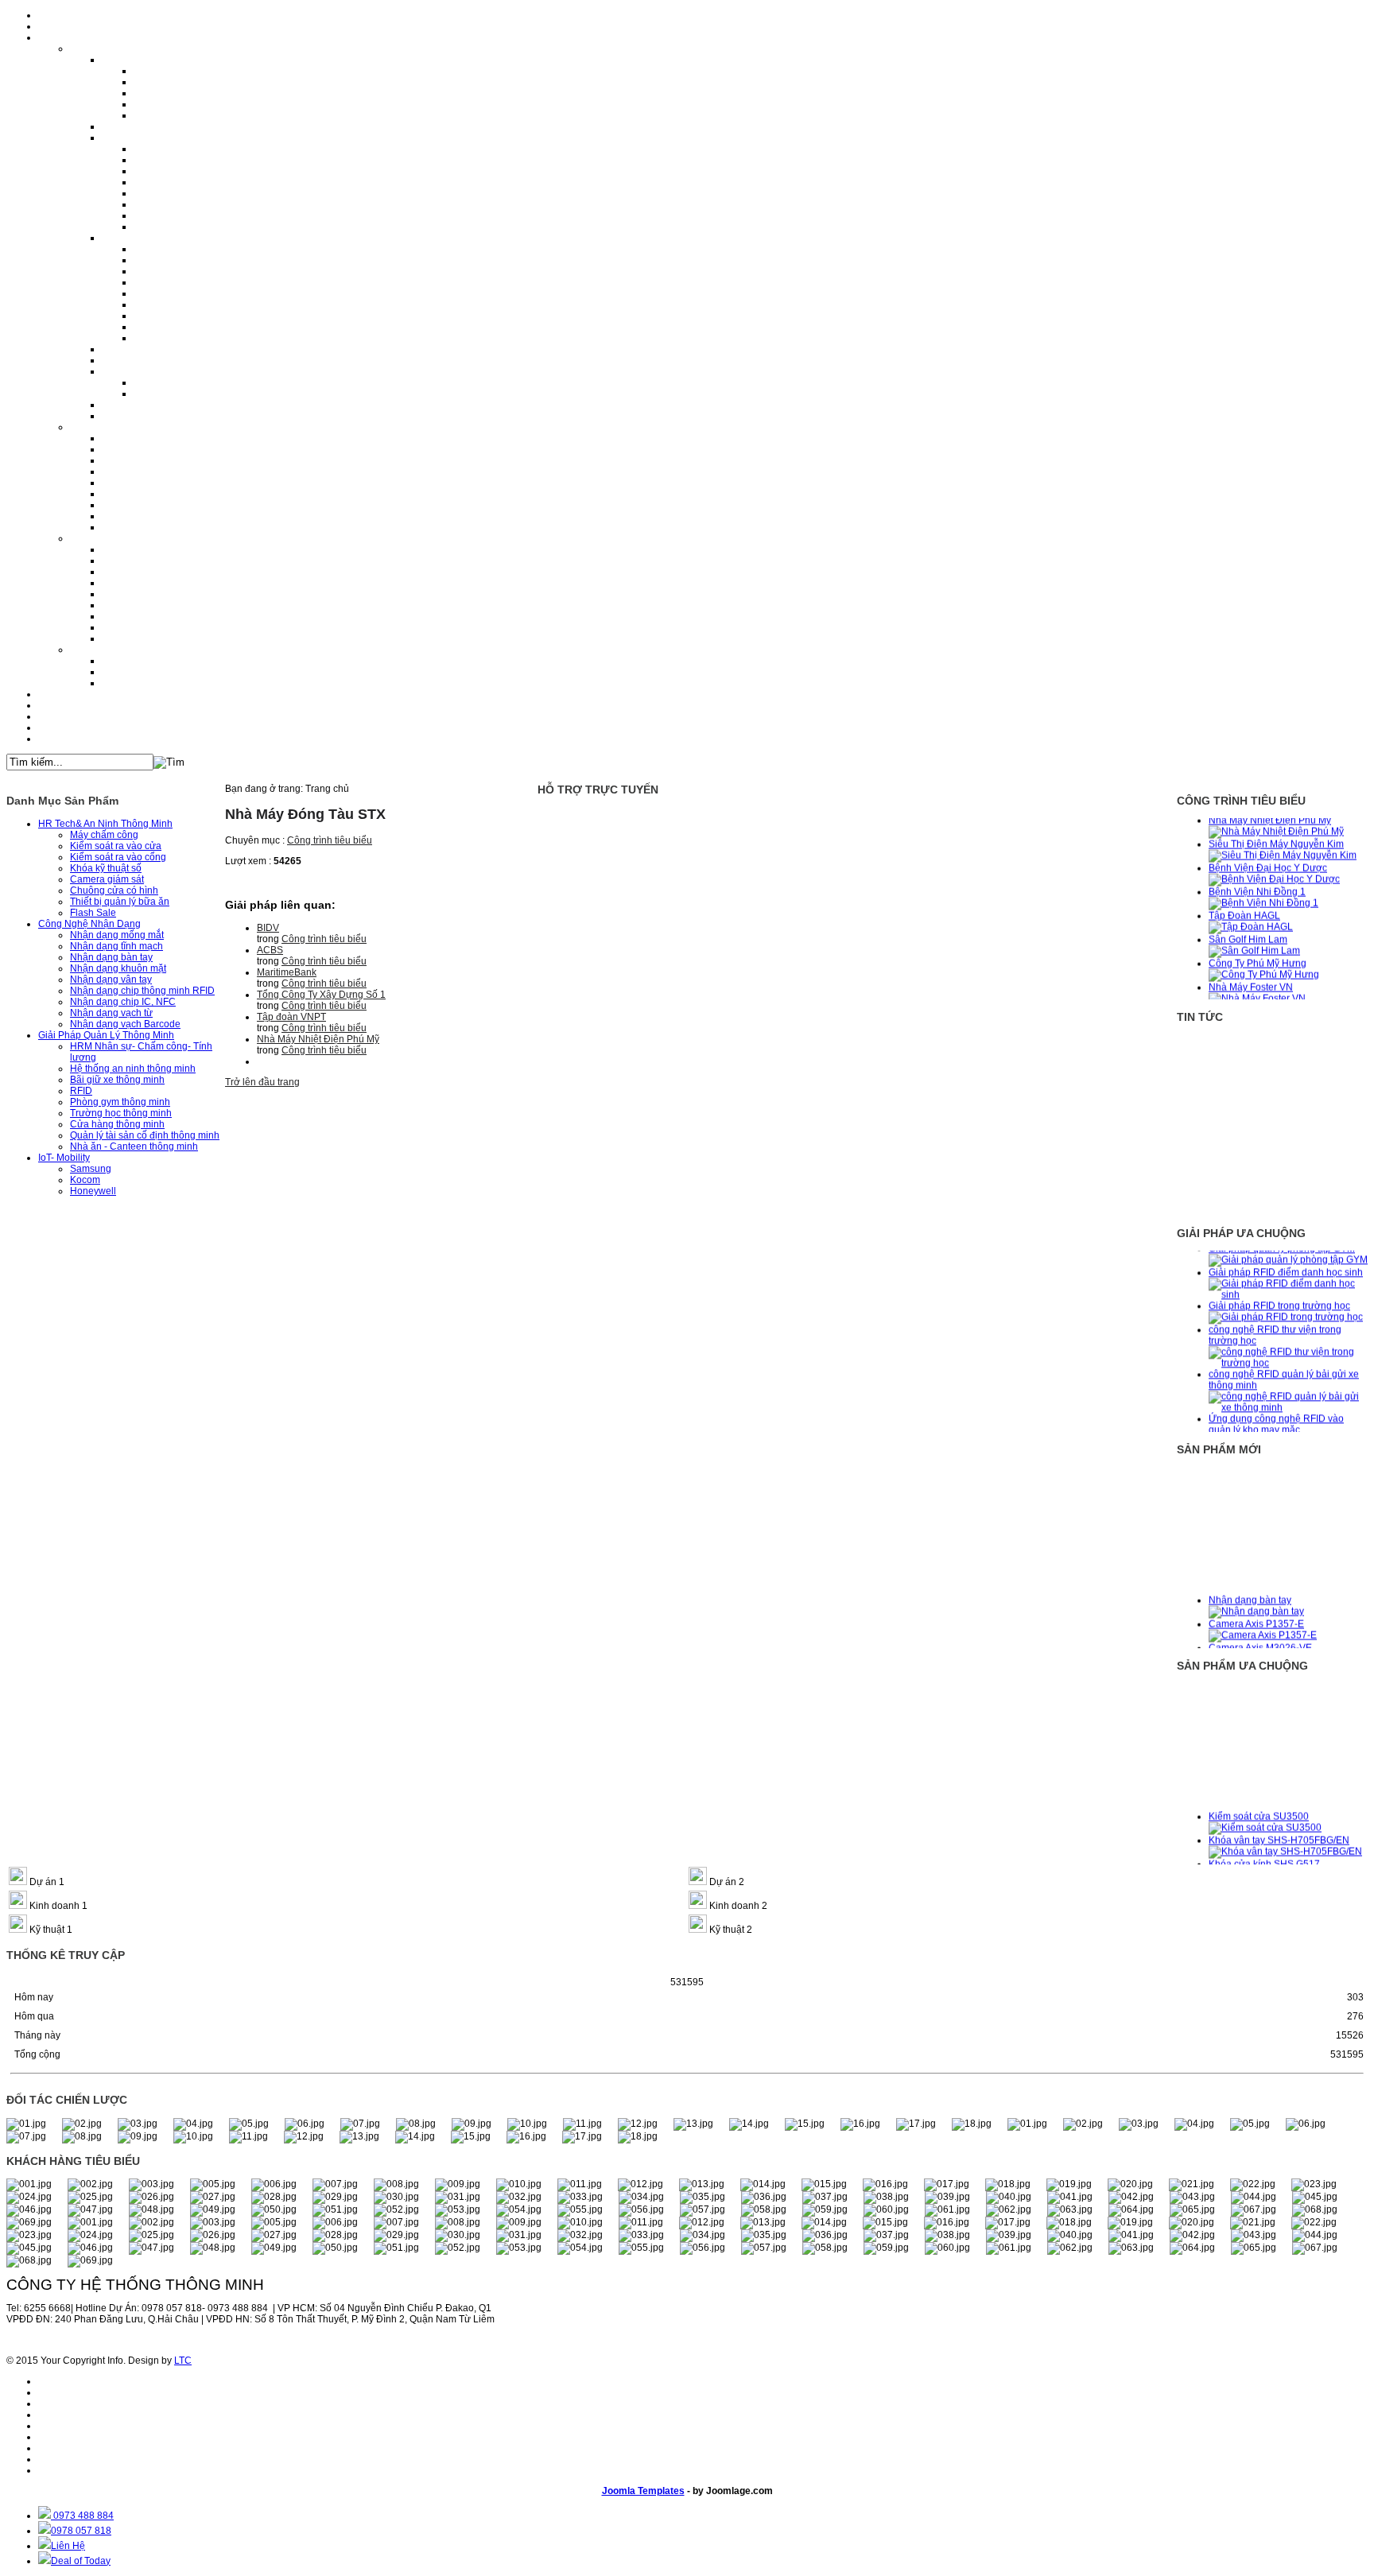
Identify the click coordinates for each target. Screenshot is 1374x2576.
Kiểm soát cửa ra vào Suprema (200, 215)
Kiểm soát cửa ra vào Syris (191, 193)
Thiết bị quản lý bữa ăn (151, 416)
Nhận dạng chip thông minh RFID (174, 494)
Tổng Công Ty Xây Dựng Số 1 (321, 995)
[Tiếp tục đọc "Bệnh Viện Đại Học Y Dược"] (1274, 855)
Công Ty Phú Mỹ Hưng (1258, 939)
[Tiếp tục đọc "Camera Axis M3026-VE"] (1267, 1635)
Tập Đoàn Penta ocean (1259, 987)
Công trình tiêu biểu (330, 840)
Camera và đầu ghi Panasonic (199, 93)
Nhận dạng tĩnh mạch (148, 449)
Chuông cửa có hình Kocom (194, 382)
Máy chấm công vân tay (184, 316)
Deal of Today (81, 2561)
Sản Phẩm (61, 37)
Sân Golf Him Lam (1248, 915)
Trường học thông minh (153, 605)
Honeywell (125, 683)
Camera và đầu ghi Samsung (197, 82)
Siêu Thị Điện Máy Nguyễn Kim (1276, 820)
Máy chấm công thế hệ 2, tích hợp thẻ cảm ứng (235, 293)
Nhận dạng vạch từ (143, 516)
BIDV (268, 928)
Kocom (117, 672)
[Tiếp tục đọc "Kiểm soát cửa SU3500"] (1265, 1803)
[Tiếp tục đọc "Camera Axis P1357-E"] (1263, 1611)
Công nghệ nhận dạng (119, 427)
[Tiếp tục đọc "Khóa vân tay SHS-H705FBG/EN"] (1285, 1827)
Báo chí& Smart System (89, 705)
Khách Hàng (65, 694)
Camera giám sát (139, 60)
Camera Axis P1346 (1252, 1647)
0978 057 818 (81, 2531)
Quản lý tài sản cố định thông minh (177, 627)
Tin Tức (54, 716)
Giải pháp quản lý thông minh (134, 538)
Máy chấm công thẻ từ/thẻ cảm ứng (210, 305)
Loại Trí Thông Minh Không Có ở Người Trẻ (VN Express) (1279, 1205)
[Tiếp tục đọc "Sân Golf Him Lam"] (1254, 926)
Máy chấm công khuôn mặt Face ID (210, 260)
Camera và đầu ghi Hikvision (196, 104)
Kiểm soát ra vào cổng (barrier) (169, 126)
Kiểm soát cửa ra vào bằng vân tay (208, 160)
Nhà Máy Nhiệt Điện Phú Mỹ (318, 1039)
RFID (81, 1091)
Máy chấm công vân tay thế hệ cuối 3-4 (218, 271)
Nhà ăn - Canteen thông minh (166, 638)
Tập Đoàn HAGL (1244, 891)
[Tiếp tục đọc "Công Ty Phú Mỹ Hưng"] (1264, 950)
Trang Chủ (61, 15)
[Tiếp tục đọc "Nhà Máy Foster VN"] (1257, 974)
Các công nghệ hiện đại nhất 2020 (208, 149)
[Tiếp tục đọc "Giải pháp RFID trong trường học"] (1286, 1293)
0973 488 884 (82, 2516)
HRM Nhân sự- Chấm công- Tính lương (187, 549)
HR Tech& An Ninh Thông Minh (105, 824)
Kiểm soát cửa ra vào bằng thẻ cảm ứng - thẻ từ (236, 171)
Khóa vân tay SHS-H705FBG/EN (1279, 1816)
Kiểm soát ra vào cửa (147, 138)
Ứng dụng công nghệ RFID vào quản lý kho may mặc (1276, 1400)
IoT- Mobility (96, 650)
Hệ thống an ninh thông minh (165, 561)
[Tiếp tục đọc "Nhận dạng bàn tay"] (1256, 1587)
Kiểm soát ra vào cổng (118, 857)
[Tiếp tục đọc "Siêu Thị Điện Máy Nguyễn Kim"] (1283, 831)
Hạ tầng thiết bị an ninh (120, 48)
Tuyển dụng (64, 727)
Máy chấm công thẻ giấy (186, 327)
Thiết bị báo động (140, 349)
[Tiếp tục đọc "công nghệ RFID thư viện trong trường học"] (1288, 1339)
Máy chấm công (136, 238)
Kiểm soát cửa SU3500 (1259, 1792)
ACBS (270, 950)
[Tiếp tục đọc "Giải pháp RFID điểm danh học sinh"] (1288, 1271)
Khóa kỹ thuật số (138, 360)
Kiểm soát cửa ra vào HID (189, 204)
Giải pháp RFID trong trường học (1279, 1282)
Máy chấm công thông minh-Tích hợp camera (231, 282)
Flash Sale (93, 913)
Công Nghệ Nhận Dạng (89, 924)
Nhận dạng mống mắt (149, 438)
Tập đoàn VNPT (291, 1017)
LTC (183, 2361)
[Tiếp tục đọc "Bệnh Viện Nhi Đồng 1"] (1263, 879)
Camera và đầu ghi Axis (185, 115)
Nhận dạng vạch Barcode (157, 527)
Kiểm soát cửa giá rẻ (178, 182)
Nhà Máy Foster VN (1251, 963)
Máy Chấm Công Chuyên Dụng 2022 (214, 249)
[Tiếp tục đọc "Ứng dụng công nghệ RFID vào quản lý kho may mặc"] (1288, 1428)
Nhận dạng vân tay (143, 483)
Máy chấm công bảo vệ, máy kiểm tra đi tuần (229, 338)
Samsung (122, 661)
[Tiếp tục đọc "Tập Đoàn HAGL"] (1251, 902)
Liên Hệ (55, 739)
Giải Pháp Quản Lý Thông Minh (106, 1035)
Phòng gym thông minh (152, 594)
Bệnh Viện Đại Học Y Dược (1268, 844)
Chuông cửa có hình (146, 371)
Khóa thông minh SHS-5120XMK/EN (1288, 1864)
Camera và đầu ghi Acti (184, 71)
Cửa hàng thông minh (149, 616)
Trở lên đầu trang (262, 1082)
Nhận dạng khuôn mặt (150, 471)
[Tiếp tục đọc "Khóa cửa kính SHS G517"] (1271, 1851)
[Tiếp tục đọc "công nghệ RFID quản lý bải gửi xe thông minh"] (1288, 1383)
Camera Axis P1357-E (1256, 1600)
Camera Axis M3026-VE (1260, 1624)
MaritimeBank (287, 972)
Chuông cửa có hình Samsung (200, 394)
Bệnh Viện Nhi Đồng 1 (1257, 867)
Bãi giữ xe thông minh (149, 572)
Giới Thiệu (61, 26)
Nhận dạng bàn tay (143, 460)
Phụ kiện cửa (162, 227)
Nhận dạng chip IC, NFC (155, 505)
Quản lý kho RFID (140, 583)
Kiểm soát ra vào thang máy (162, 405)
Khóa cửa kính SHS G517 (1264, 1840)
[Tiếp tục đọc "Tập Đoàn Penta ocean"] (1265, 998)
